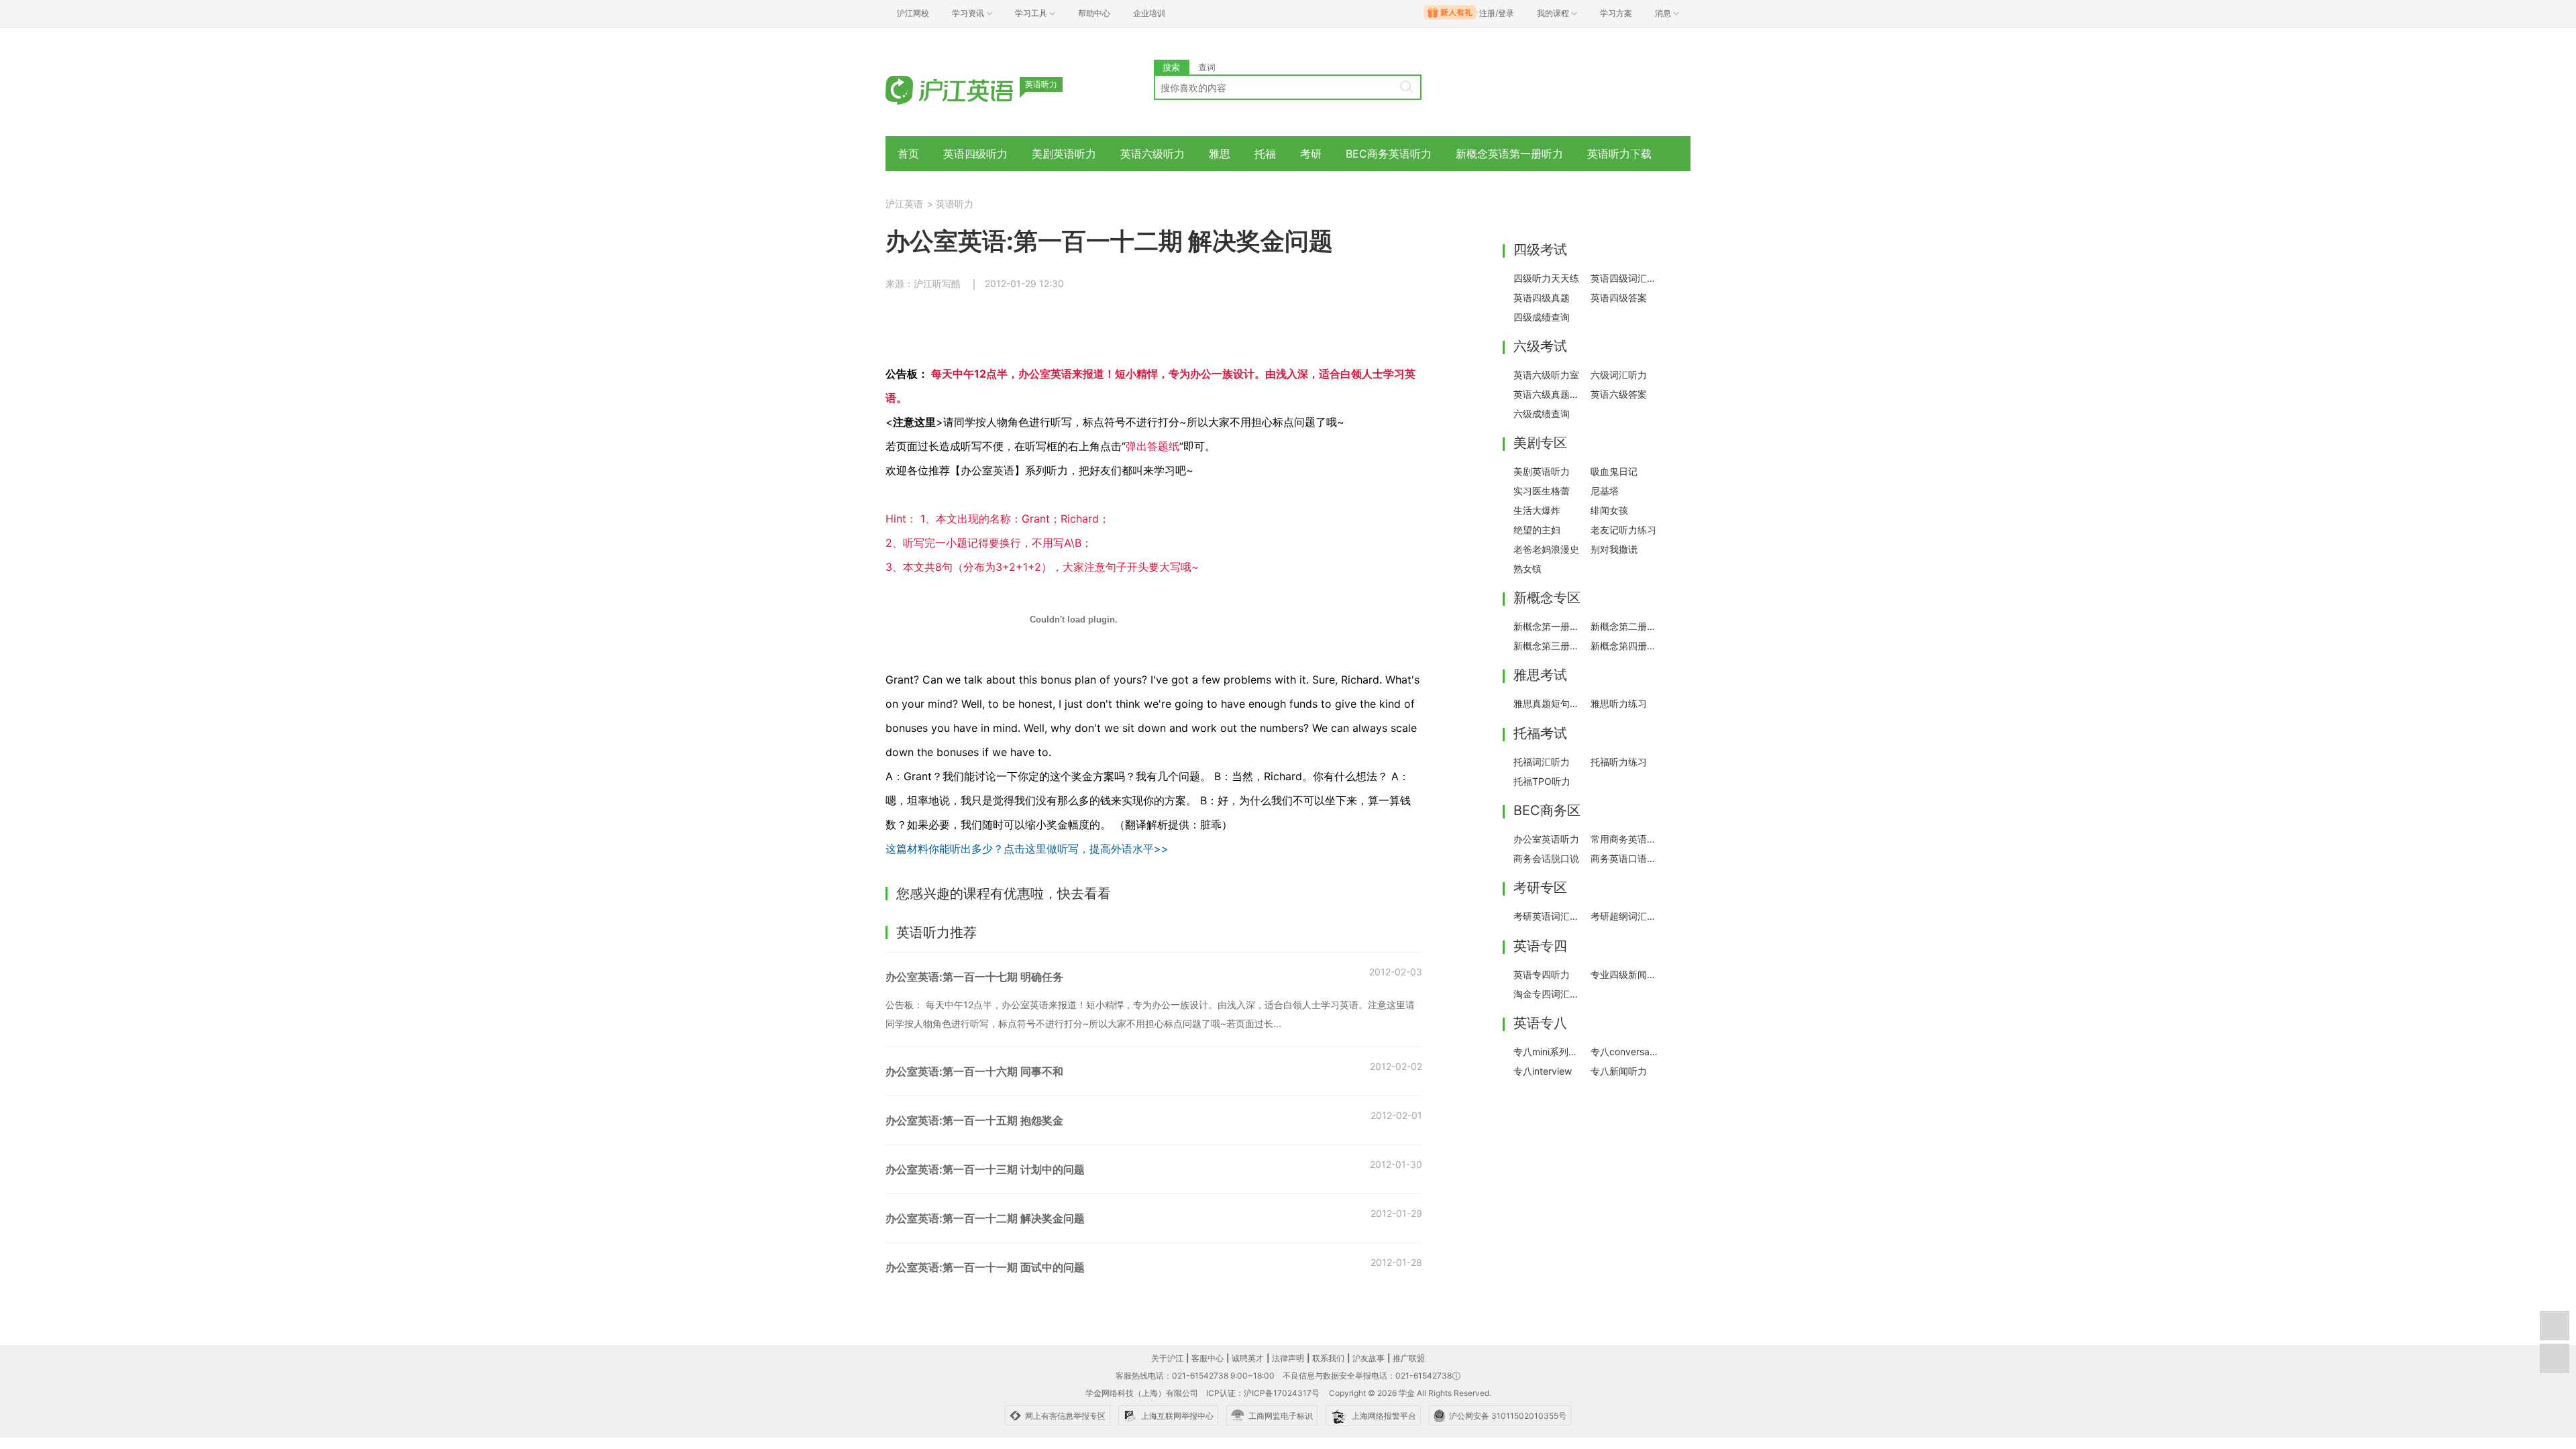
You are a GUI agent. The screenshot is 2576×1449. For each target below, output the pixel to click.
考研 (1311, 154)
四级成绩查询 (1542, 317)
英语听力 (955, 204)
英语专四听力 (1542, 974)
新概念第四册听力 (1625, 646)
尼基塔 (1605, 491)
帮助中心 (1094, 13)
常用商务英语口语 (1625, 839)
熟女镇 (1527, 569)
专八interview (1543, 1071)
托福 (1265, 154)
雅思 (1220, 154)
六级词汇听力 (1619, 375)
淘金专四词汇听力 (1548, 994)
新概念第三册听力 (1548, 646)
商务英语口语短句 (1625, 858)
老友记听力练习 (1623, 530)
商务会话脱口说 (1546, 858)
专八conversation (1625, 1052)
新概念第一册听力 (1548, 626)
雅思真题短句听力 (1548, 703)
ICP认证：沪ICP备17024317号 (1263, 1393)
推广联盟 (1409, 1358)
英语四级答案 (1619, 298)
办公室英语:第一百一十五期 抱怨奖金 (974, 1120)
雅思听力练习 (1619, 703)
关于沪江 (1167, 1358)
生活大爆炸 (1537, 510)
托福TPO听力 (1542, 781)
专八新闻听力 (1619, 1071)
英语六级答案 (1619, 394)
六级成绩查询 (1542, 414)
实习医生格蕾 (1542, 491)
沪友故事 (1368, 1358)
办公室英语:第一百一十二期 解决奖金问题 (985, 1218)
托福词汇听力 (1542, 762)
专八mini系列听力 (1548, 1052)
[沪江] (969, 89)
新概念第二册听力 (1625, 626)
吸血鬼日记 (1614, 471)
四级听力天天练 (1546, 278)
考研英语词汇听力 (1548, 916)
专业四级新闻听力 (1625, 974)
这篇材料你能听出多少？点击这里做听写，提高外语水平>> (1027, 849)
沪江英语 (904, 204)
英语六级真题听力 (1548, 394)
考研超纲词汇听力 (1625, 916)
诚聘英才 (1248, 1358)
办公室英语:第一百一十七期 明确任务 (974, 977)
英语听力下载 (1619, 154)
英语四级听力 (975, 154)
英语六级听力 (1152, 154)
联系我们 (1328, 1358)
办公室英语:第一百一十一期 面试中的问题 (985, 1267)
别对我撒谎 (1614, 549)
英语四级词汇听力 (1625, 278)
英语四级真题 (1542, 298)
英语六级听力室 (1546, 375)
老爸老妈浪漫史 (1546, 549)
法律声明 (1288, 1358)
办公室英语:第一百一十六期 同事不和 (974, 1071)
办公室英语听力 (1546, 839)
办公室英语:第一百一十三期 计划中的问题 (985, 1169)
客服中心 (1207, 1358)
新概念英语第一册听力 (1509, 154)
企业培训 (1149, 13)
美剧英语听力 (1064, 154)
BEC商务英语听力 (1389, 154)
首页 (908, 154)
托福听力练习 (1619, 762)
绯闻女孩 (1609, 510)
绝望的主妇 (1537, 530)
